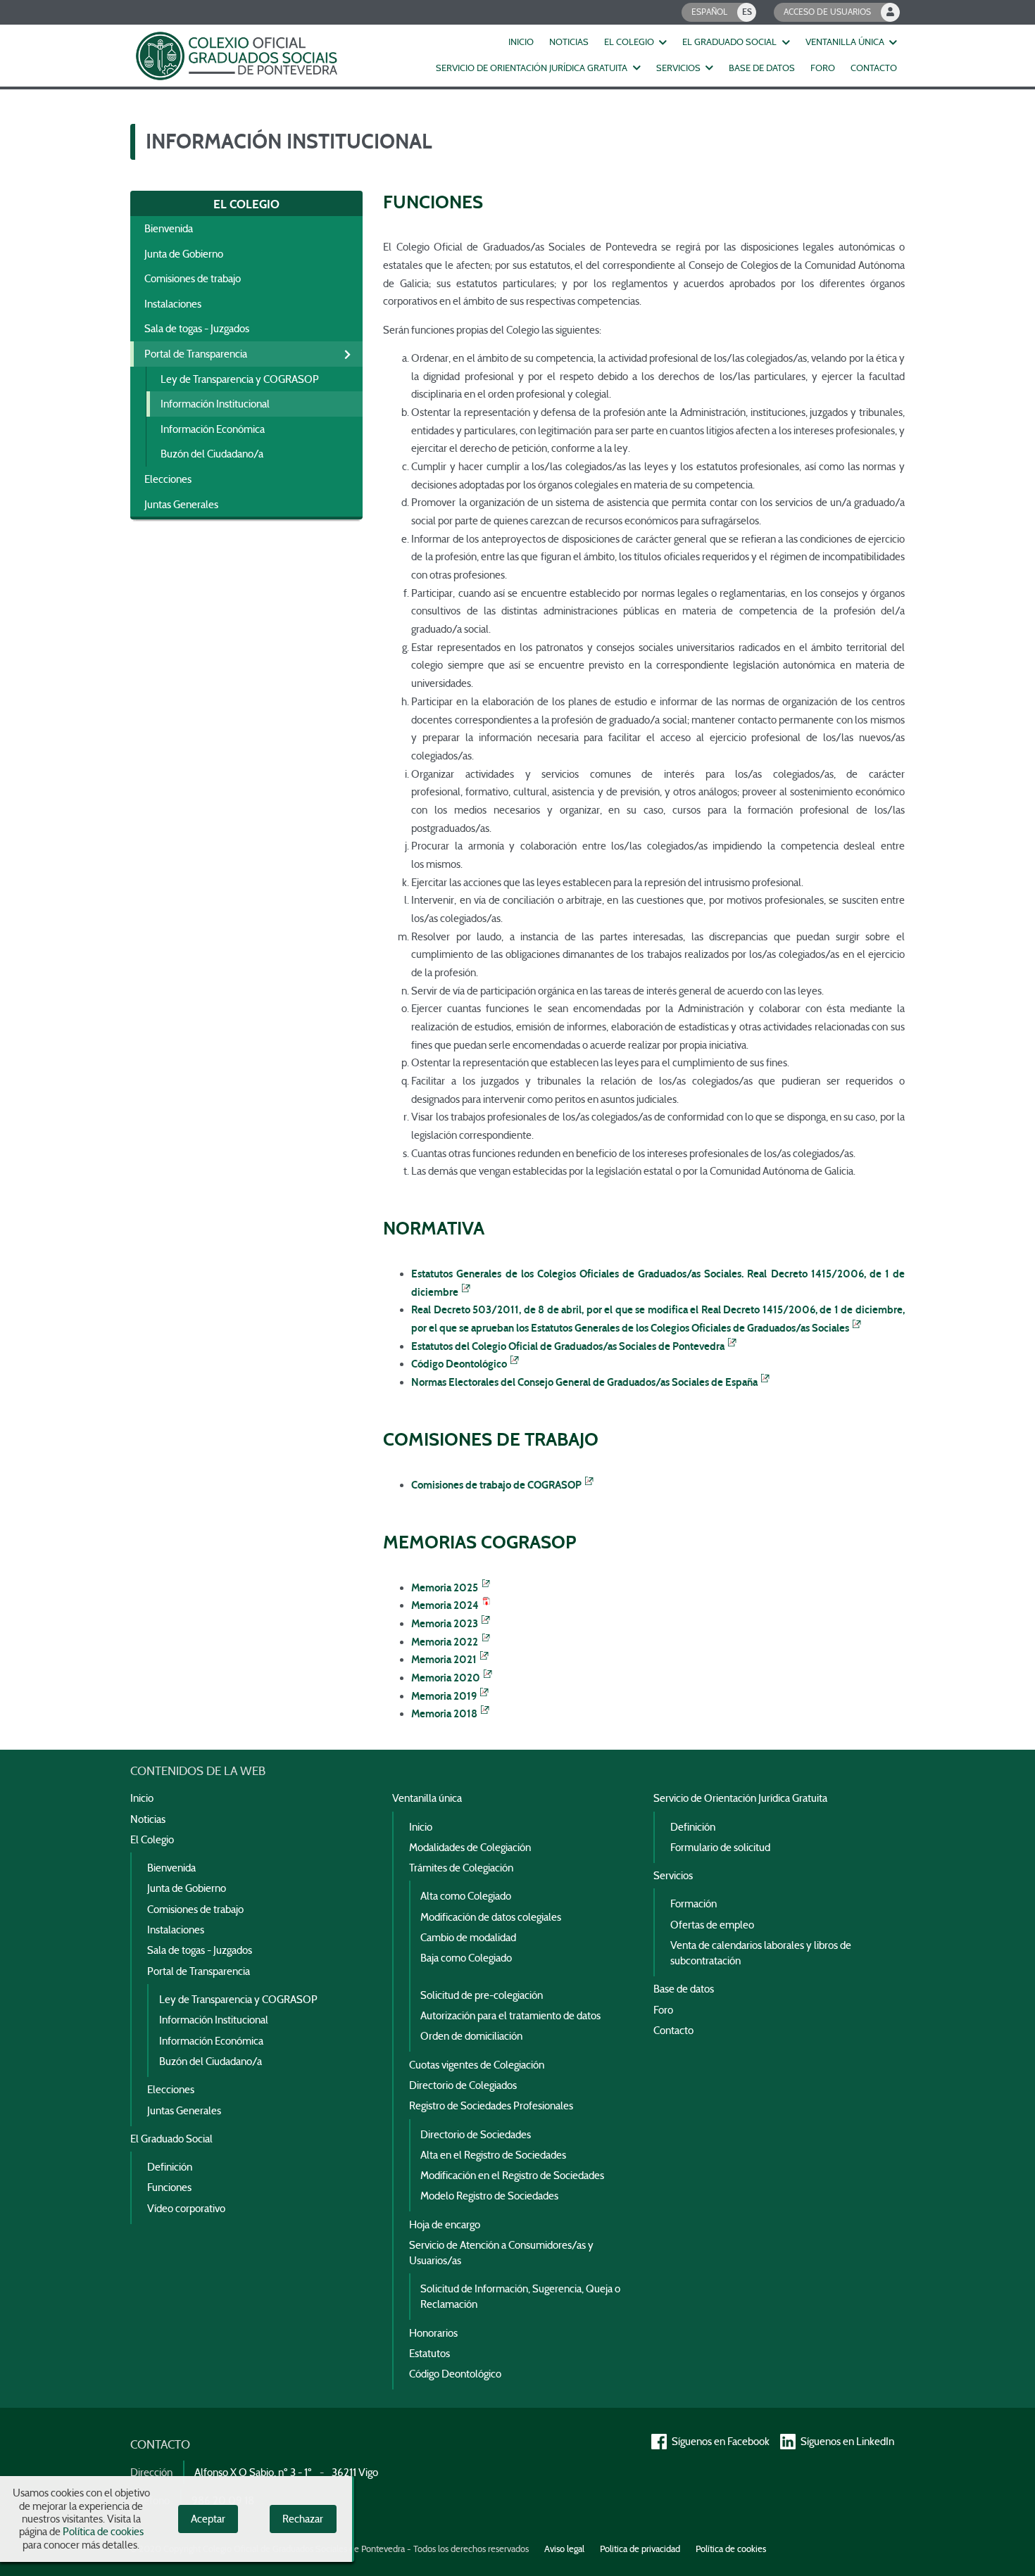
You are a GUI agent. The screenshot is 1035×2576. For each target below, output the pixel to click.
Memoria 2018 (444, 1714)
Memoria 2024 (445, 1605)
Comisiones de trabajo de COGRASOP (496, 1485)
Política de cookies (103, 2532)
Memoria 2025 (445, 1588)
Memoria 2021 (444, 1660)
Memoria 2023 (445, 1624)
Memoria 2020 (446, 1678)
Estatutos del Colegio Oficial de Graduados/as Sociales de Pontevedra (568, 1346)
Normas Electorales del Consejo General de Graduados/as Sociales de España (584, 1382)
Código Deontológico (459, 1364)
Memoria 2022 (445, 1642)
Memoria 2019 (444, 1696)
